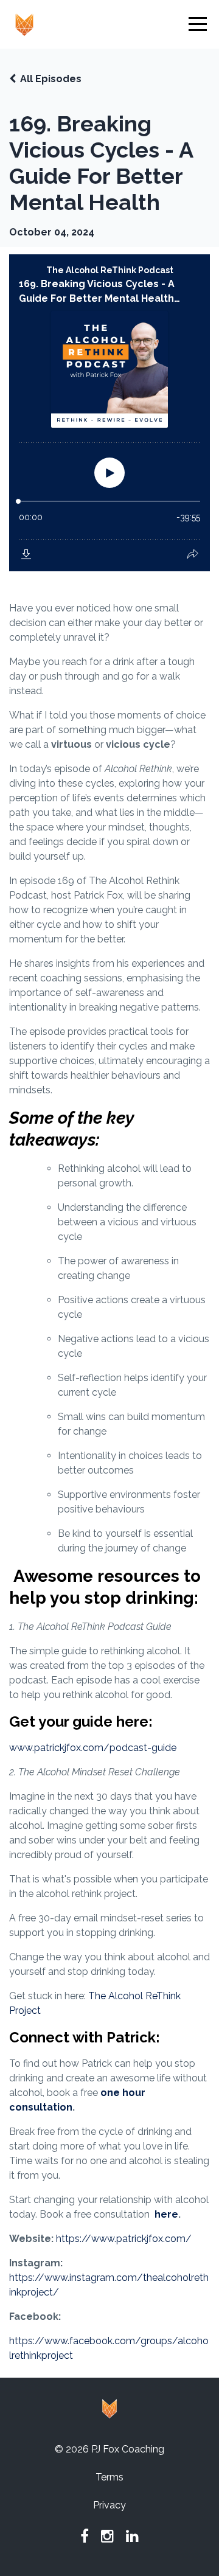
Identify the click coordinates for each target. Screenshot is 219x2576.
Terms (109, 2477)
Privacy (109, 2505)
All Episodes (51, 79)
